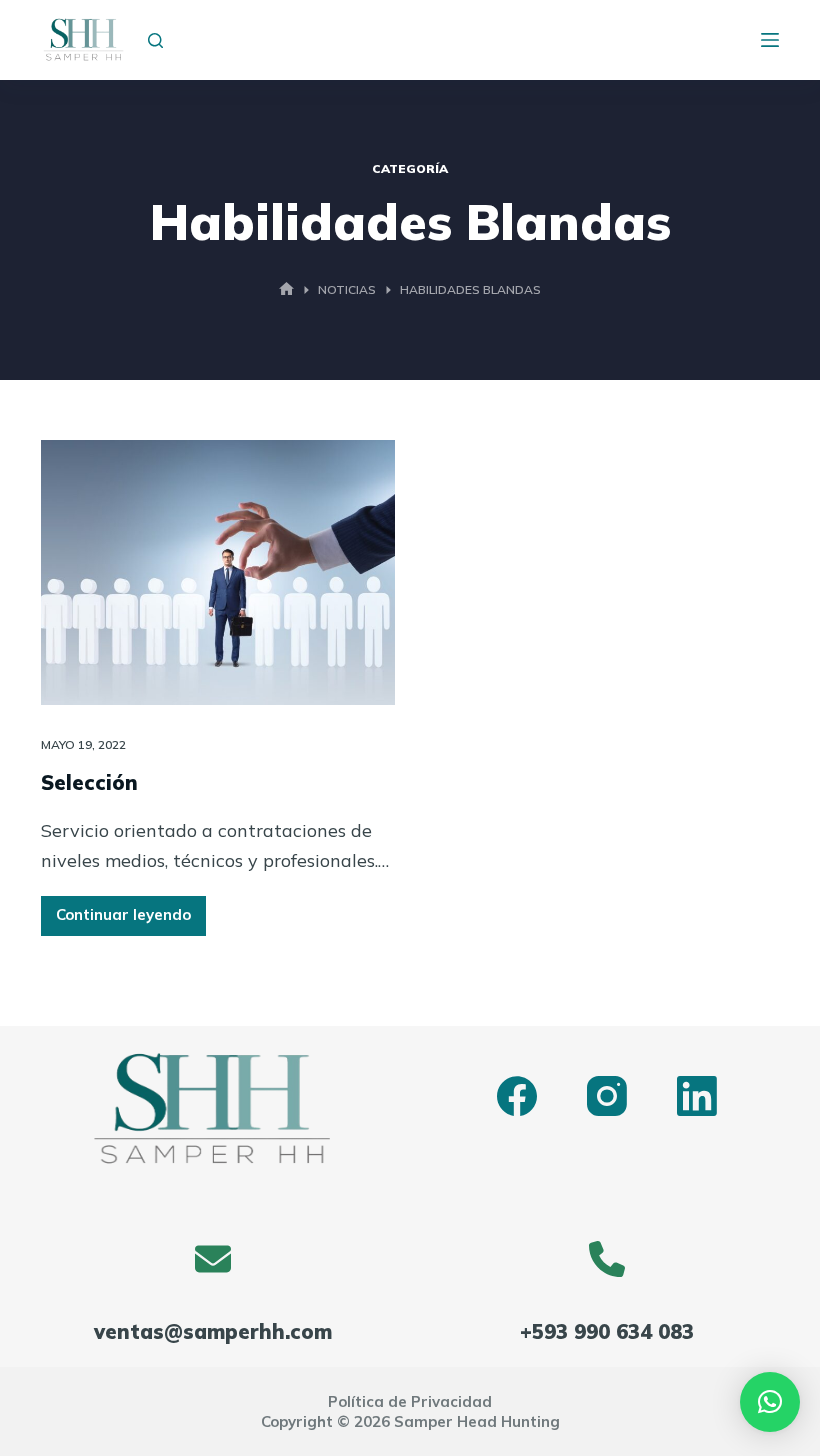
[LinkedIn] (697, 1096)
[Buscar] (155, 40)
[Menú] (770, 40)
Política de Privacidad (410, 1401)
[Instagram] (607, 1096)
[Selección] (218, 573)
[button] (770, 1402)
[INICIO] (286, 290)
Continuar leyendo (124, 920)
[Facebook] (517, 1096)
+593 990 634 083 (607, 1331)
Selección (89, 782)
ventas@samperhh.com (213, 1331)
